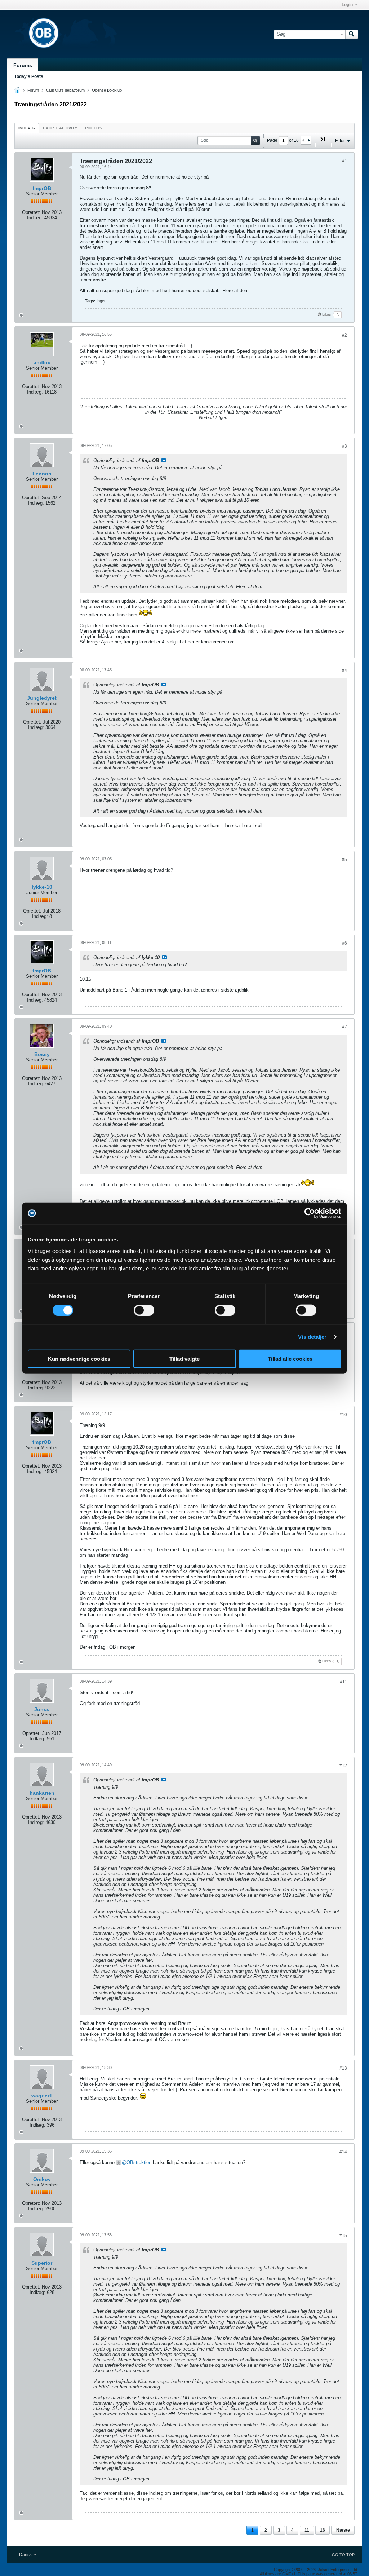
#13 (343, 2068)
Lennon (42, 474)
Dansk (26, 2555)
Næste (343, 2530)
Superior (42, 2263)
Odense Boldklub (107, 90)
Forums (23, 65)
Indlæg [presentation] (27, 128)
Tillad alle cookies (290, 1359)
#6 (344, 943)
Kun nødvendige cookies (79, 1359)
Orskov (42, 2179)
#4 (344, 671)
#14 (343, 2152)
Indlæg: (35, 218)
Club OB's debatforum (65, 90)
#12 (343, 1766)
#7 (344, 1027)
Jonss (42, 1709)
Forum (33, 90)
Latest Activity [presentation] (60, 128)
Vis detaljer (312, 1337)
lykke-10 (42, 887)
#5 (344, 860)
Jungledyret (42, 698)
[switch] (144, 1310)
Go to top (343, 2555)
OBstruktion (139, 2162)
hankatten (42, 1793)
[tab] (27, 128)
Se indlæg (164, 460)
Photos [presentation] (94, 128)
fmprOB (42, 188)
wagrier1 (42, 2096)
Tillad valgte (184, 1359)
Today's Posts (29, 76)
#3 (344, 446)
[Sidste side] (323, 142)
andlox (42, 362)
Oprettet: (31, 212)
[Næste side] (308, 140)
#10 (343, 1415)
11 (307, 2530)
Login (347, 5)
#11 (343, 1682)
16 (323, 2530)
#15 (343, 2236)
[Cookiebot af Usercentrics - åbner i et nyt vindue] (310, 1213)
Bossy (42, 1054)
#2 (344, 335)
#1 (344, 161)
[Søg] (352, 34)
